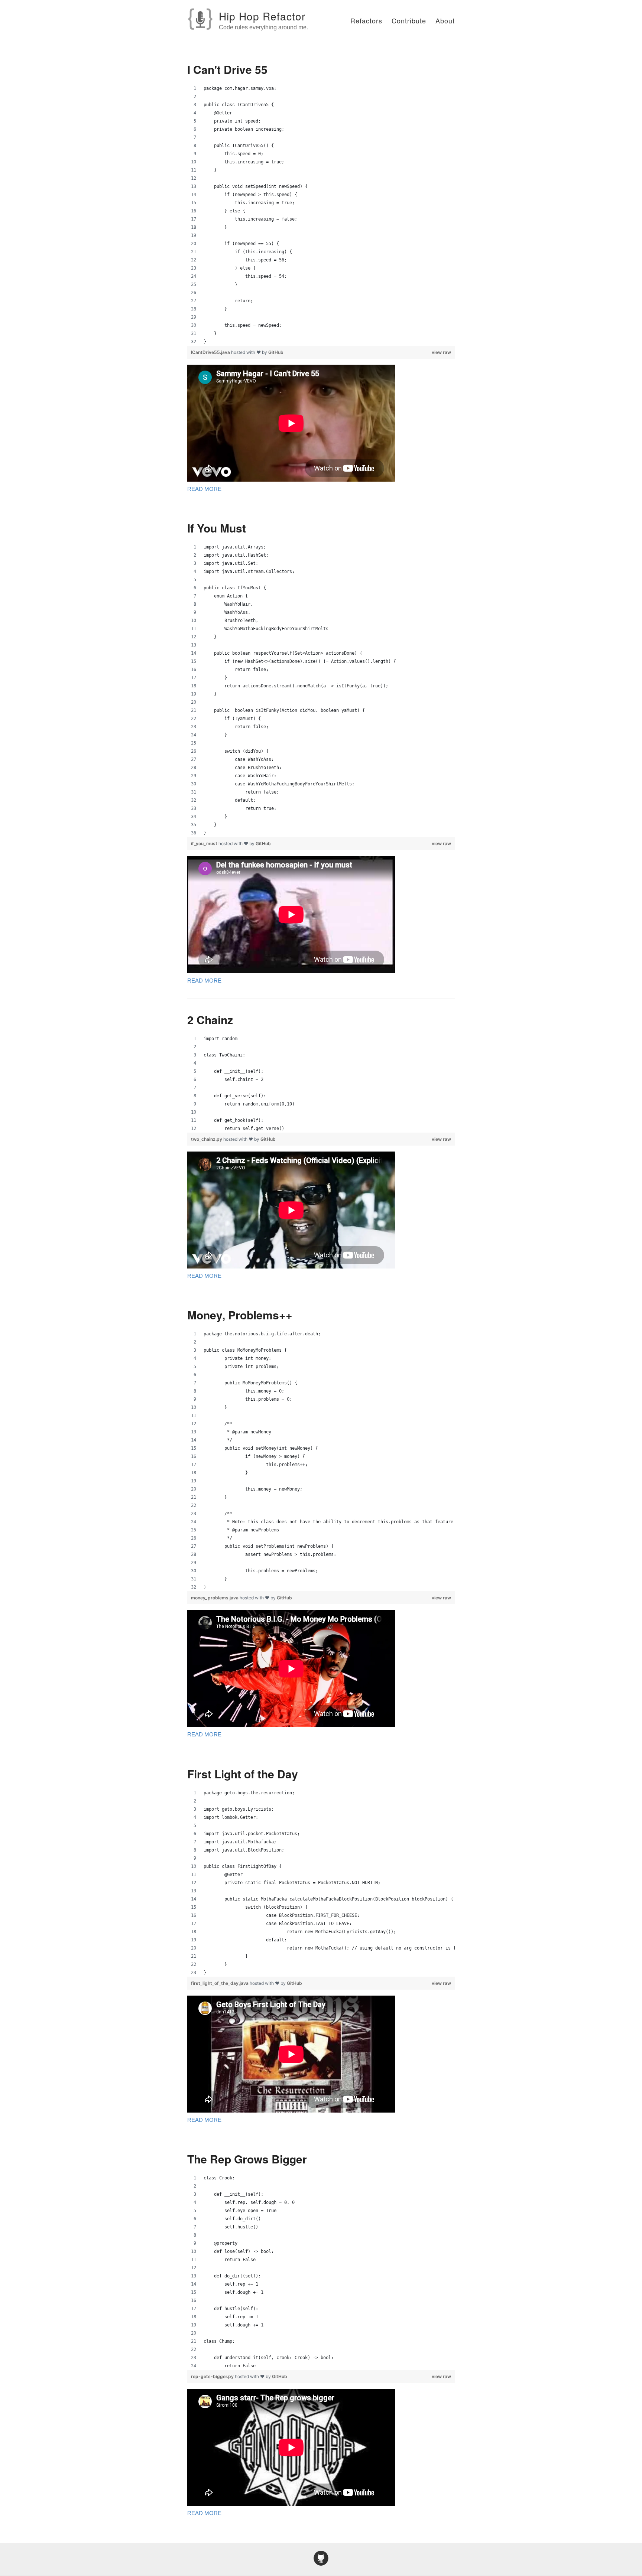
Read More (204, 489)
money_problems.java (215, 1598)
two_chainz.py (207, 1139)
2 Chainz (210, 1020)
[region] (321, 215)
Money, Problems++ (240, 1315)
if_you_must (205, 844)
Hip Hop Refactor (262, 16)
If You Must (217, 528)
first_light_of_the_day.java (220, 1983)
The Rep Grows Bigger (247, 2159)
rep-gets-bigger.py (213, 2376)
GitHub (276, 352)
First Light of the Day (243, 1774)
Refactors (366, 20)
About (445, 20)
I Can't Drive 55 (227, 69)
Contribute (409, 20)
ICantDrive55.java (211, 352)
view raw (441, 352)
